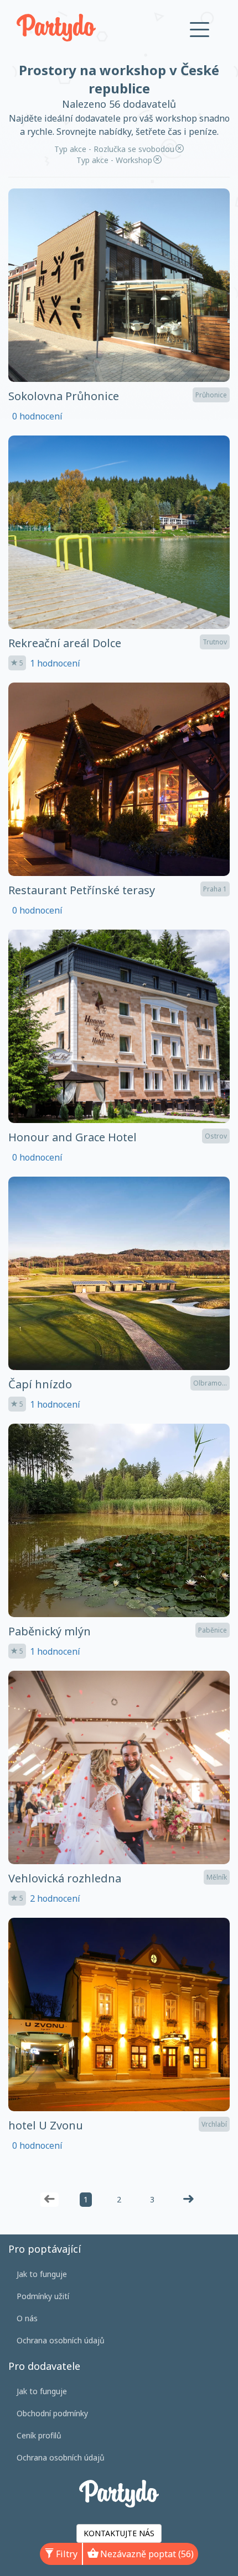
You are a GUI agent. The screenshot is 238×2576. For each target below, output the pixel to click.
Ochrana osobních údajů (61, 2340)
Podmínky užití (43, 2296)
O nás (27, 2318)
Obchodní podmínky (52, 2413)
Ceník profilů (39, 2435)
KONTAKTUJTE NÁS (119, 2533)
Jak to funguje (42, 2274)
